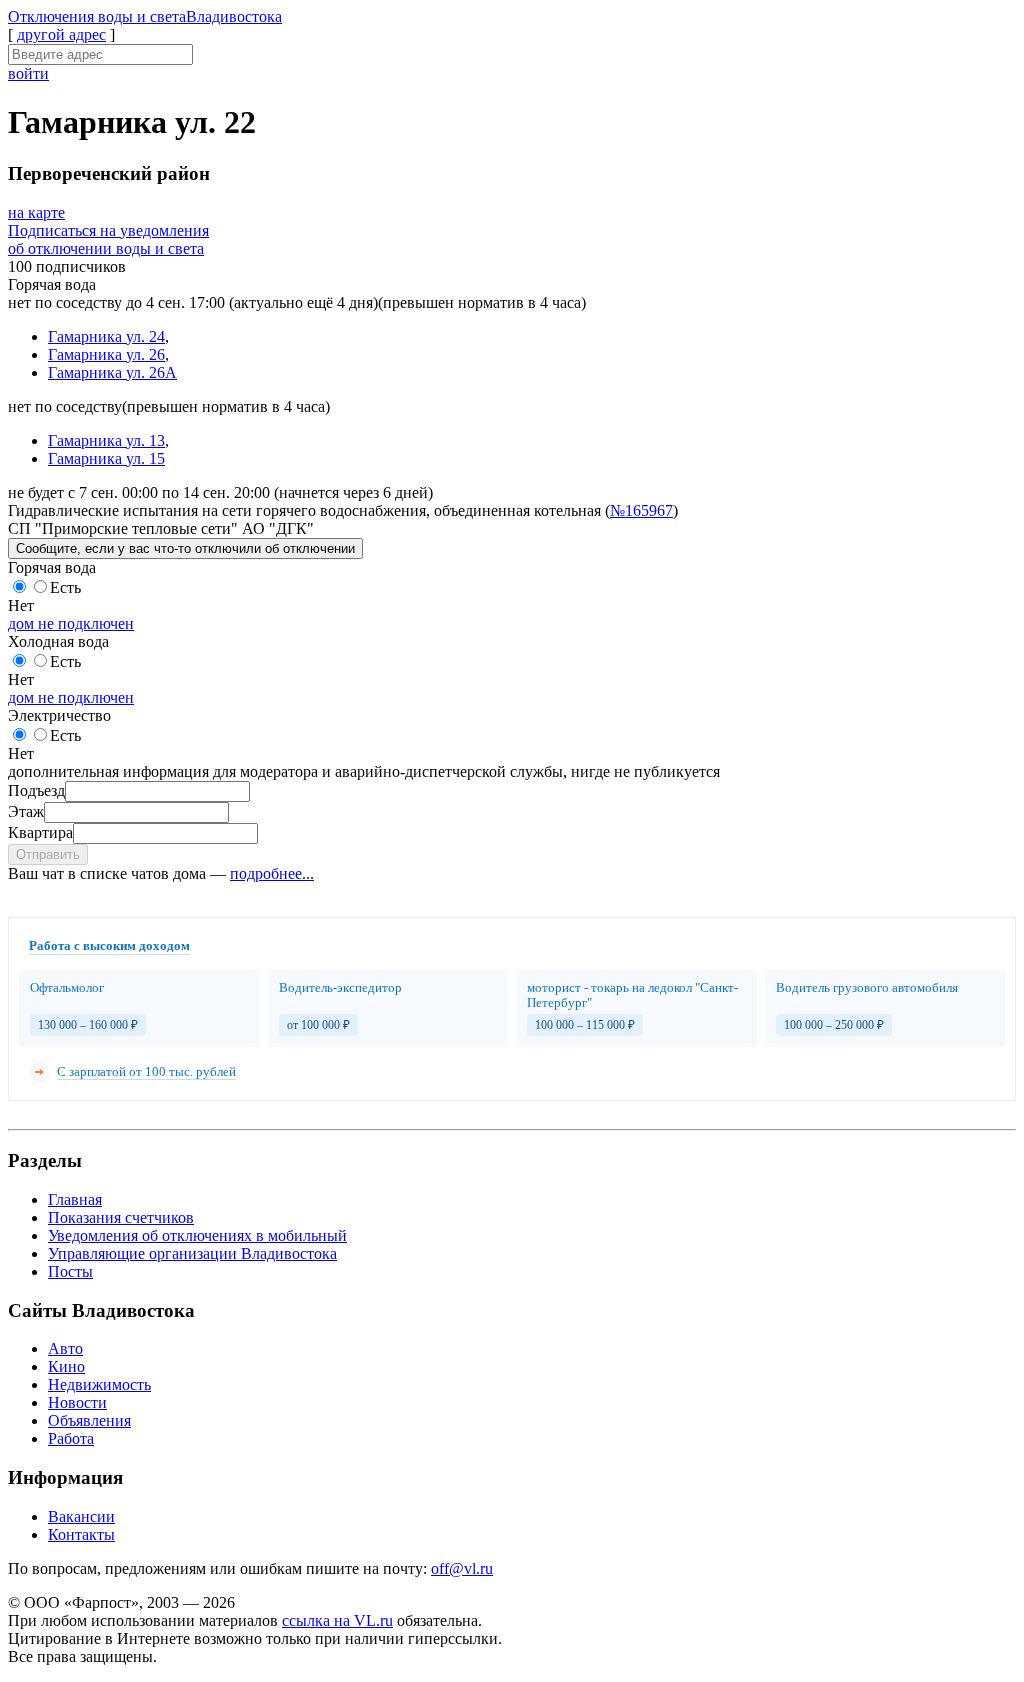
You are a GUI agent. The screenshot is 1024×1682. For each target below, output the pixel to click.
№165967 (641, 510)
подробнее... (272, 873)
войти (28, 73)
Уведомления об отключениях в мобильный (197, 1235)
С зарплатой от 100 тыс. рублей (146, 1071)
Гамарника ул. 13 (106, 440)
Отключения (145, 16)
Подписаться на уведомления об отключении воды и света (108, 239)
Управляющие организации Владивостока (192, 1253)
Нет (21, 605)
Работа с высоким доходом (109, 945)
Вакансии (81, 1516)
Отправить (48, 854)
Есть (65, 587)
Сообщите (185, 548)
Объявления (89, 1420)
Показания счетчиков (121, 1217)
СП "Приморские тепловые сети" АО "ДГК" (161, 528)
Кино (66, 1366)
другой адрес (61, 34)
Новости (77, 1402)
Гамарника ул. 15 (106, 458)
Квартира (40, 832)
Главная (75, 1199)
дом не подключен (71, 623)
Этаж (26, 811)
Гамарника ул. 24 (106, 336)
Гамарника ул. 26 (106, 354)
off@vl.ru (462, 1568)
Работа (71, 1438)
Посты (70, 1271)
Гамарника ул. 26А (112, 372)
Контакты (81, 1534)
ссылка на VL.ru (337, 1620)
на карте (36, 212)
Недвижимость (99, 1384)
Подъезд (36, 790)
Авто (65, 1348)
